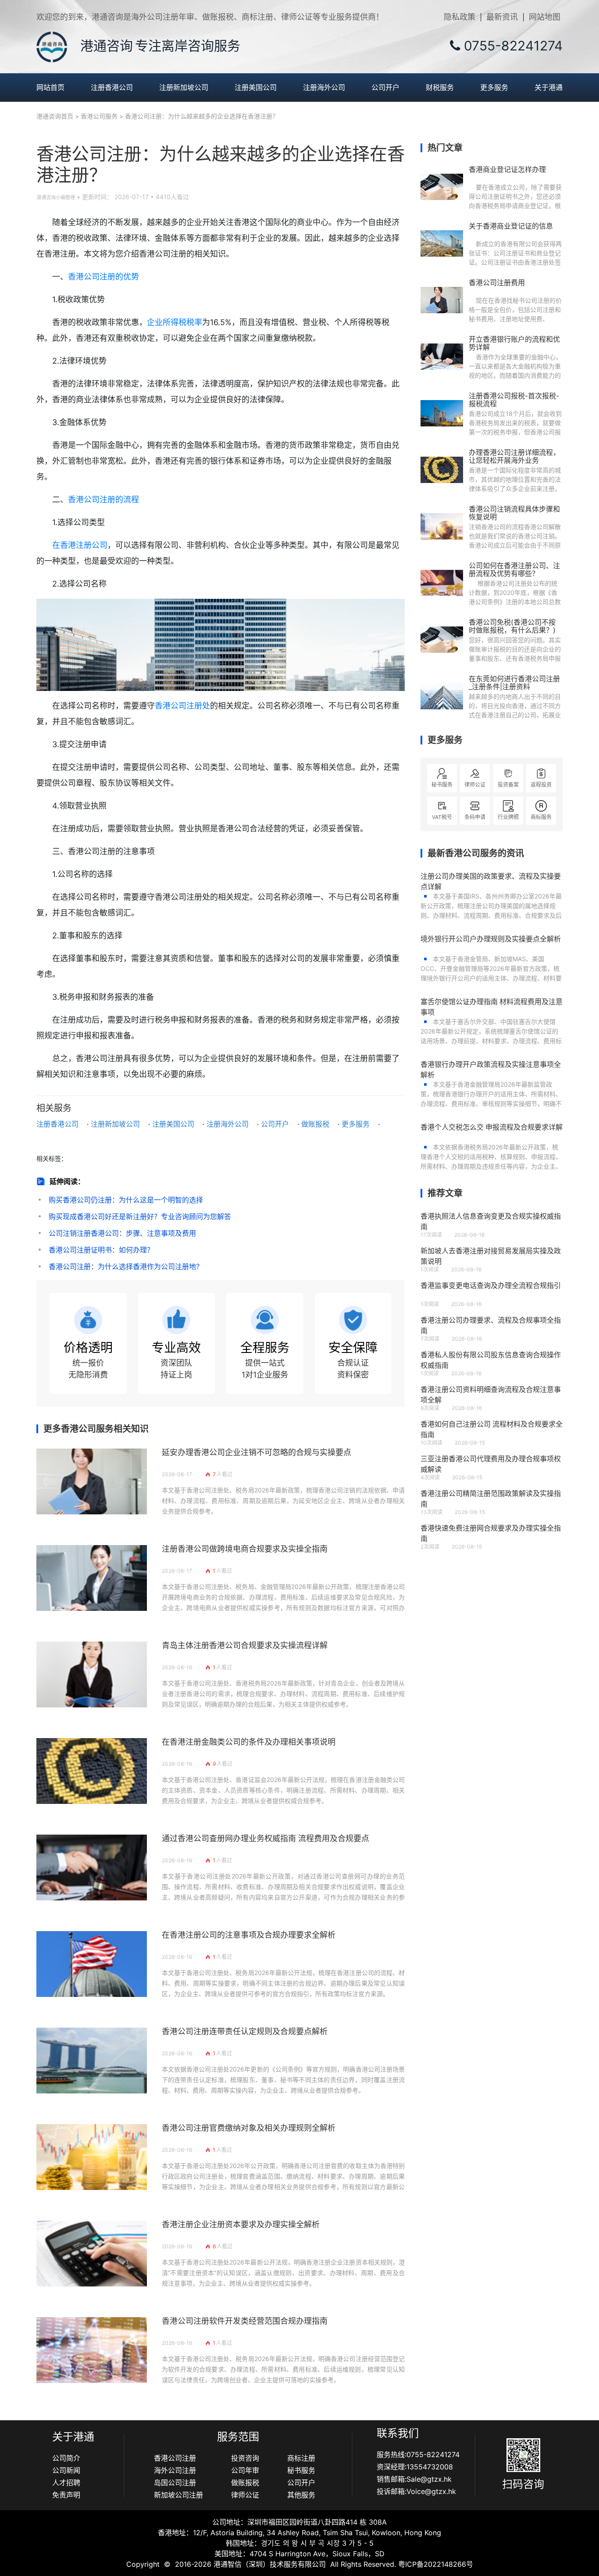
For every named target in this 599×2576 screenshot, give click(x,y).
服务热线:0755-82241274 (418, 2454)
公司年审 (245, 2470)
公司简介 (66, 2458)
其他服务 (301, 2495)
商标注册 (301, 2458)
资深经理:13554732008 (415, 2467)
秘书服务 (301, 2470)
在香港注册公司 (80, 545)
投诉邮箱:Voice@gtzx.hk (416, 2491)
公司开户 (385, 87)
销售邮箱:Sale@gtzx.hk (414, 2479)
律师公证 (245, 2495)
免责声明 (66, 2495)
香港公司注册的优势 (103, 277)
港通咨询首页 (55, 116)
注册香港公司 (112, 87)
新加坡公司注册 (178, 2495)
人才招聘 (66, 2483)
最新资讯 (502, 17)
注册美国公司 (256, 87)
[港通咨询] (52, 46)
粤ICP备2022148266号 (436, 2564)
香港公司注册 (175, 2458)
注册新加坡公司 (184, 87)
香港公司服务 (99, 116)
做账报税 (315, 1124)
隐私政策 (460, 17)
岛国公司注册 (175, 2483)
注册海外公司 (324, 87)
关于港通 (549, 87)
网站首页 (50, 87)
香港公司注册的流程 (103, 499)
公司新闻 (66, 2470)
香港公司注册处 (182, 706)
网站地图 (545, 17)
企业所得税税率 (175, 322)
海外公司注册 (175, 2470)
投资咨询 (245, 2458)
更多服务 (494, 87)
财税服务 (440, 87)
